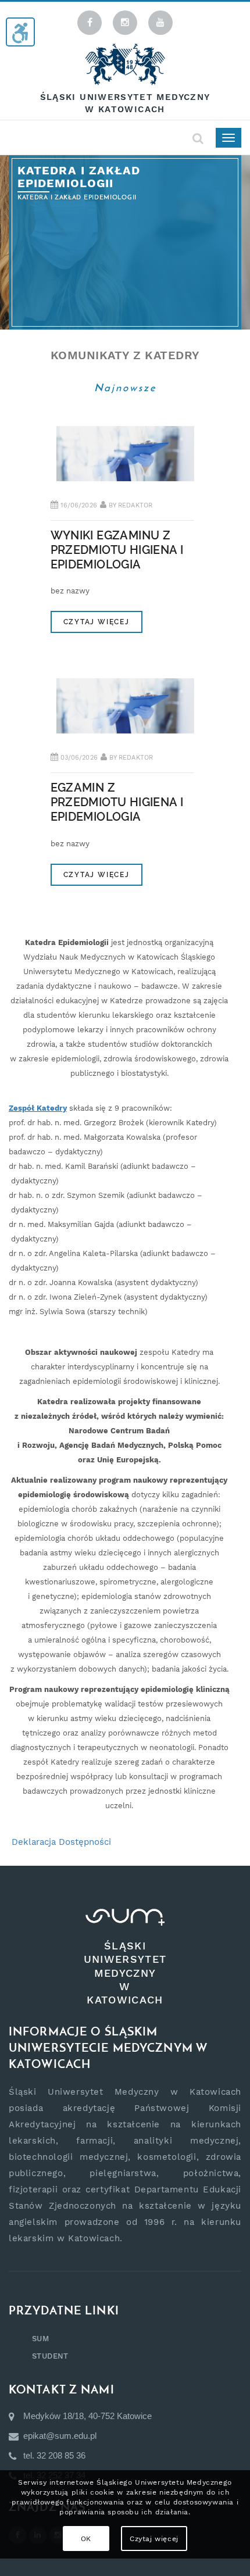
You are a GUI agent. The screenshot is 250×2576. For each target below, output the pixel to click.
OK (86, 2539)
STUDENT (50, 2356)
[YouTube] (160, 23)
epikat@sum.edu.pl (60, 2436)
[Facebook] (90, 23)
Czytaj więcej (97, 622)
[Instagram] (125, 23)
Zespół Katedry (38, 1108)
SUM (40, 2339)
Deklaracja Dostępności (61, 1842)
